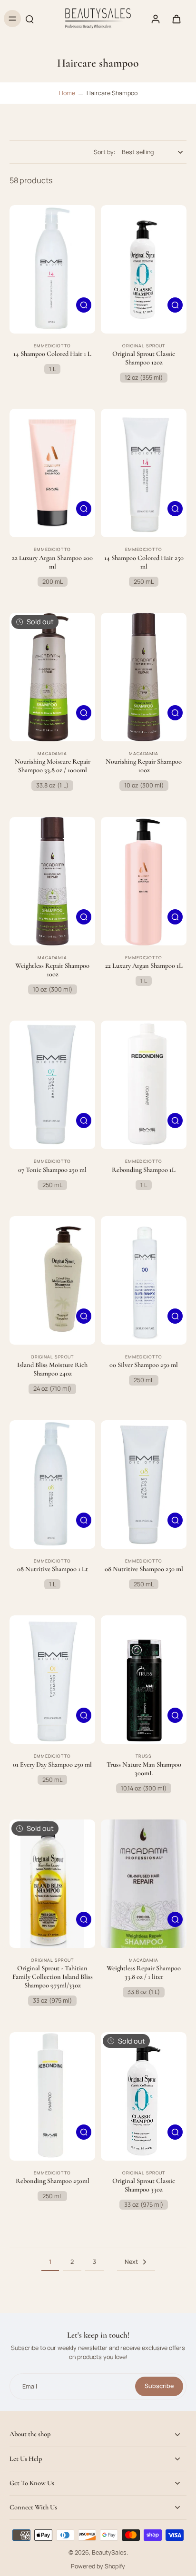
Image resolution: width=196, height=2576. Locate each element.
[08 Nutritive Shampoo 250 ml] (144, 1485)
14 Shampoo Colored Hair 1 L (52, 354)
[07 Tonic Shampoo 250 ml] (52, 1085)
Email (30, 2386)
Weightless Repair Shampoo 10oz (52, 970)
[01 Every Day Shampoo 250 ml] (52, 1680)
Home (67, 93)
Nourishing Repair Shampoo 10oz (144, 766)
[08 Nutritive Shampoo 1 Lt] (52, 1485)
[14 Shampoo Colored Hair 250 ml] (144, 473)
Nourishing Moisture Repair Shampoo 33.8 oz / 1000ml (53, 766)
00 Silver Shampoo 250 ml (144, 1365)
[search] (29, 19)
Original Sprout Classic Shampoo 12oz (144, 358)
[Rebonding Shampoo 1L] (144, 1085)
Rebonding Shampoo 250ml (53, 2181)
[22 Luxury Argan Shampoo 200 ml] (52, 473)
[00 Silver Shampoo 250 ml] (144, 1280)
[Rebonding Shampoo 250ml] (52, 2096)
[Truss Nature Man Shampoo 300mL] (144, 1680)
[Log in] (155, 19)
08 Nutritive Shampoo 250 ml (144, 1569)
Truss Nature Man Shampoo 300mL (144, 1769)
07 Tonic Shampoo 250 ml (52, 1170)
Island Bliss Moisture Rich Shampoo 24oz (52, 1369)
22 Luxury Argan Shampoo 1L (144, 966)
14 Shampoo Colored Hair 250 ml (144, 562)
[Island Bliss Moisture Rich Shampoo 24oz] (52, 1280)
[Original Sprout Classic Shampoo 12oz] (144, 269)
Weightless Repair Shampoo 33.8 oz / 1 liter (144, 1972)
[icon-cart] (176, 19)
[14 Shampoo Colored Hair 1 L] (52, 269)
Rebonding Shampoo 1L (144, 1170)
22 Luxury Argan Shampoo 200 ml (52, 562)
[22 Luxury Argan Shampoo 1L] (144, 881)
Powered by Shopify (98, 2566)
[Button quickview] (84, 305)
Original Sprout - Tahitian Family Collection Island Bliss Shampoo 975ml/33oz (53, 1977)
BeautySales (109, 2552)
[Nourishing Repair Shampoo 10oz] (144, 677)
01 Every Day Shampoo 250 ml (52, 1765)
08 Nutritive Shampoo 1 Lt (53, 1569)
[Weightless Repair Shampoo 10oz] (52, 881)
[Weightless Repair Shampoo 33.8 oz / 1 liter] (144, 1884)
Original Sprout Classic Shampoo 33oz (144, 2185)
